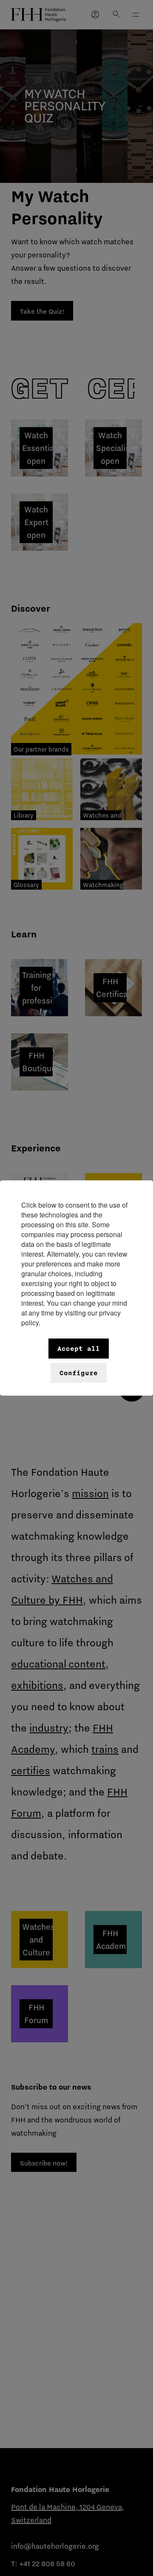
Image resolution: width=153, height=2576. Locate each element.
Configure (79, 1373)
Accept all (79, 1349)
